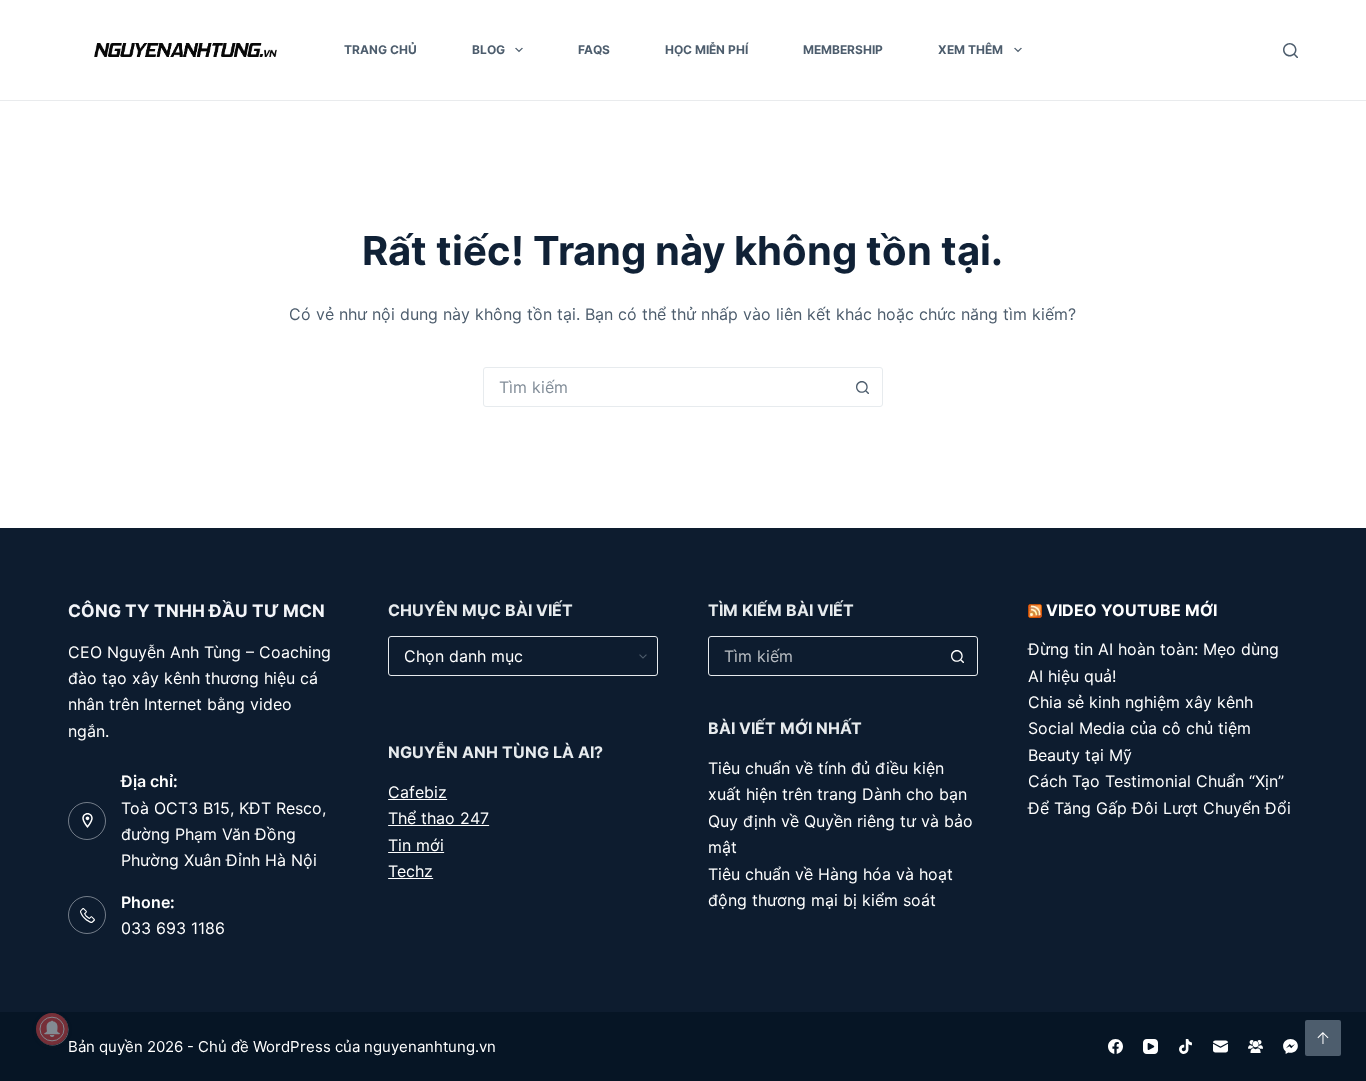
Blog (488, 49)
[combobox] (664, 387)
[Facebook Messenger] (1290, 1046)
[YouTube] (1150, 1046)
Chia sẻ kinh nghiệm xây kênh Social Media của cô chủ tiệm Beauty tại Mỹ (1140, 728)
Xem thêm (970, 49)
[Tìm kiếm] (1290, 50)
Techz (410, 871)
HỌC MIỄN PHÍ (706, 49)
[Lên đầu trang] (1323, 1038)
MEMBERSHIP (843, 49)
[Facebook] (1115, 1046)
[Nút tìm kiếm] (863, 387)
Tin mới (416, 845)
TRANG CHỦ (380, 49)
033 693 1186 (173, 928)
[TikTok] (1185, 1046)
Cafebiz (417, 792)
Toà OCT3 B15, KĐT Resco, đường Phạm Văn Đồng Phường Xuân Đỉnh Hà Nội (223, 834)
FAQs (594, 49)
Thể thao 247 (438, 818)
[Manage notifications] (52, 1029)
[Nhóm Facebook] (1255, 1046)
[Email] (1220, 1046)
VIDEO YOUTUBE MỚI (1131, 610)
